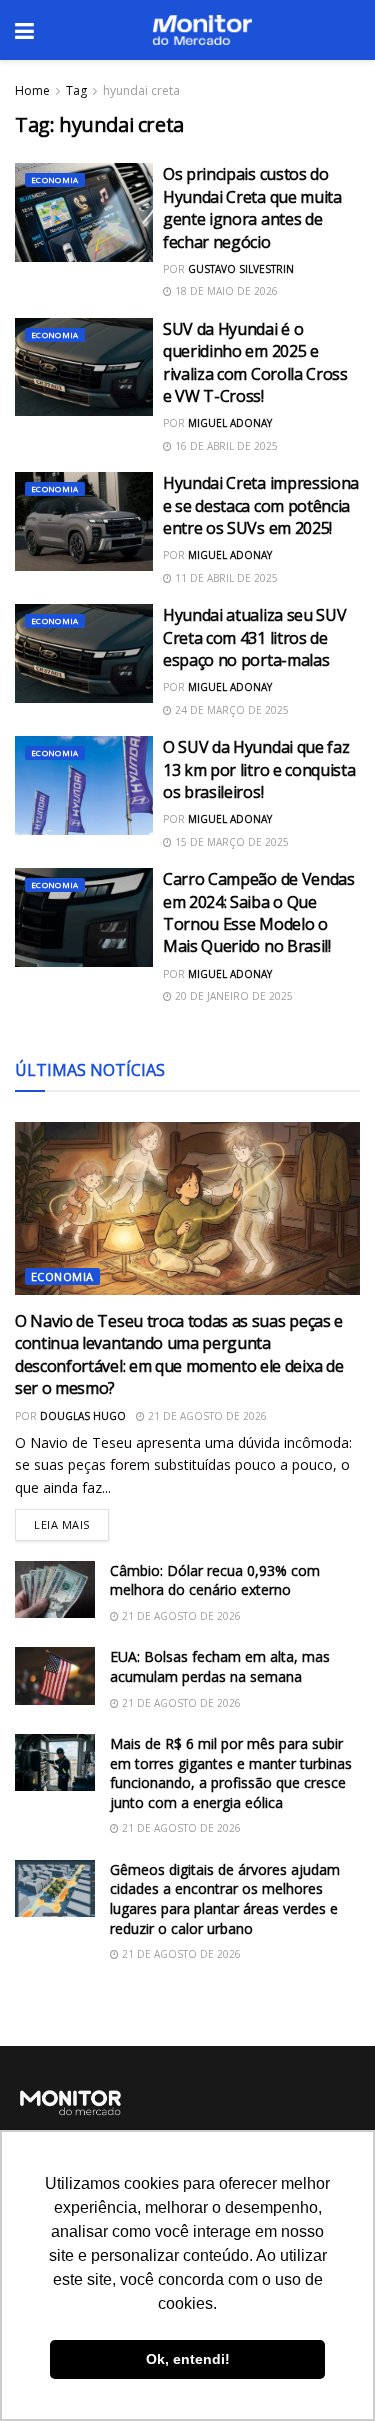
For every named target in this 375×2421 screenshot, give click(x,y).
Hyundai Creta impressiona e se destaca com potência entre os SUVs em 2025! (261, 505)
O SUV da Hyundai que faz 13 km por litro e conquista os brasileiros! (259, 769)
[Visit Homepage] (202, 30)
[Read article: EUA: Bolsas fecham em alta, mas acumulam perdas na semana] (55, 1675)
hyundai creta (141, 90)
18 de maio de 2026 (225, 291)
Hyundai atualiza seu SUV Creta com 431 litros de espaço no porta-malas (254, 637)
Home (32, 90)
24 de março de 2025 (230, 710)
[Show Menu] (24, 30)
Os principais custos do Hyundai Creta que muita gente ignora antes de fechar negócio (252, 207)
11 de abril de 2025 (225, 578)
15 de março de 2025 (230, 842)
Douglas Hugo (83, 1416)
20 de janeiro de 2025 (232, 996)
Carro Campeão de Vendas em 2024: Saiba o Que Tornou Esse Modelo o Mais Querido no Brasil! (259, 912)
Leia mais (71, 1520)
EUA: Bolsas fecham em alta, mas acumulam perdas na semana (220, 1666)
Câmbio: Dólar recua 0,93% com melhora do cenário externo (215, 1580)
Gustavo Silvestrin (241, 269)
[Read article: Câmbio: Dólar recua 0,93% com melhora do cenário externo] (55, 1589)
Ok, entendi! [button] (188, 2359)
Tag (76, 90)
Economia (55, 179)
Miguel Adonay (230, 423)
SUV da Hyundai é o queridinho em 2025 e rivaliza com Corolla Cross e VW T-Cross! (255, 362)
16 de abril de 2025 (225, 446)
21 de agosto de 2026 (206, 1416)
